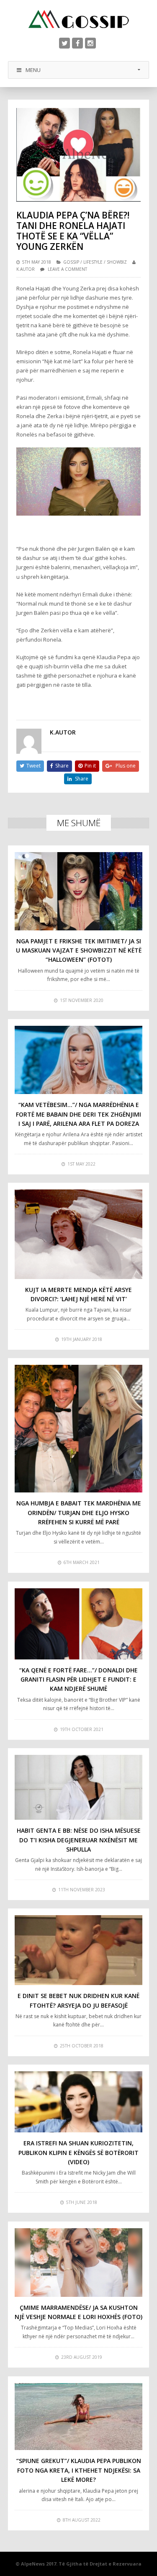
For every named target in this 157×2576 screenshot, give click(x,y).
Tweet (33, 766)
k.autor (26, 269)
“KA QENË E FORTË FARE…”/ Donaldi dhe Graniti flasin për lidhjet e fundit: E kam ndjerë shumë (78, 1680)
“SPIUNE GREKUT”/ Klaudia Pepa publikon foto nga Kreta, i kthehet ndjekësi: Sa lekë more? (79, 2470)
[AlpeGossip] (79, 19)
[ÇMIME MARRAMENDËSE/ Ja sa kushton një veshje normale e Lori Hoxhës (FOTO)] (79, 2263)
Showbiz (117, 262)
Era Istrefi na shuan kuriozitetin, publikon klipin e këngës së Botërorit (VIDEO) (78, 2152)
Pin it (90, 766)
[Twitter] (64, 43)
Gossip (71, 262)
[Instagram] (90, 43)
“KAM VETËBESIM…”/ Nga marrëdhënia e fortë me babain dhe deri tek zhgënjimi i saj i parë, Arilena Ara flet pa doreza (78, 1114)
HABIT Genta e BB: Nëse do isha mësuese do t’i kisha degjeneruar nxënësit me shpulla (79, 1840)
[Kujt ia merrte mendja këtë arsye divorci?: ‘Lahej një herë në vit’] (79, 1234)
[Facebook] (77, 43)
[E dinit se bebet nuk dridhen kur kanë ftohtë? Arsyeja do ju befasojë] (79, 1950)
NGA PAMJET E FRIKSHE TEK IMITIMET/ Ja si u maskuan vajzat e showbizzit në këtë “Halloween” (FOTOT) (79, 950)
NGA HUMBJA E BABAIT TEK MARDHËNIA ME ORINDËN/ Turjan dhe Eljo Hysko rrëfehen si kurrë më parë (79, 1513)
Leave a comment (67, 269)
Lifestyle (93, 262)
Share (62, 766)
